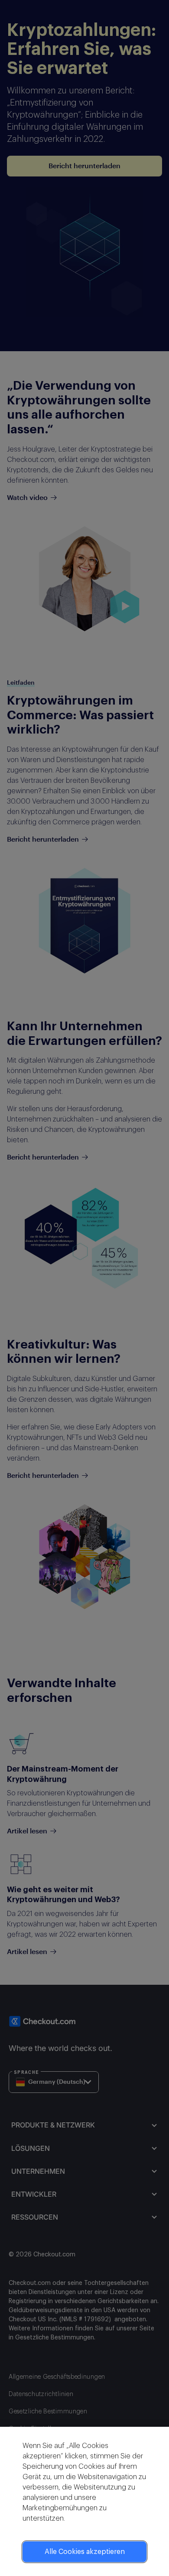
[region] (84, 2501)
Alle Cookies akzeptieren (85, 2552)
